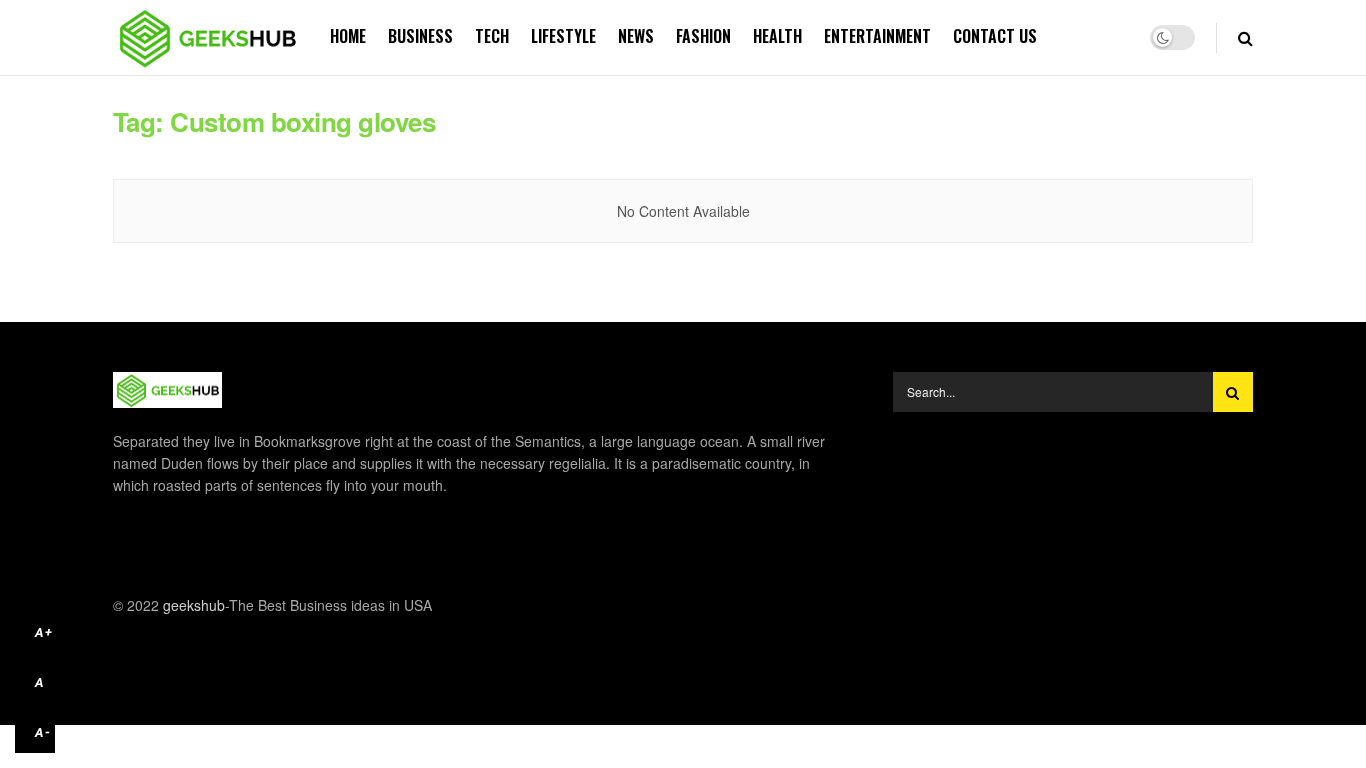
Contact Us (995, 36)
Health (777, 36)
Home (348, 36)
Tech (492, 36)
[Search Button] (1233, 392)
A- (43, 732)
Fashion (703, 36)
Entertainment (877, 36)
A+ (44, 632)
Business (420, 36)
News (636, 36)
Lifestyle (563, 36)
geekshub (194, 605)
